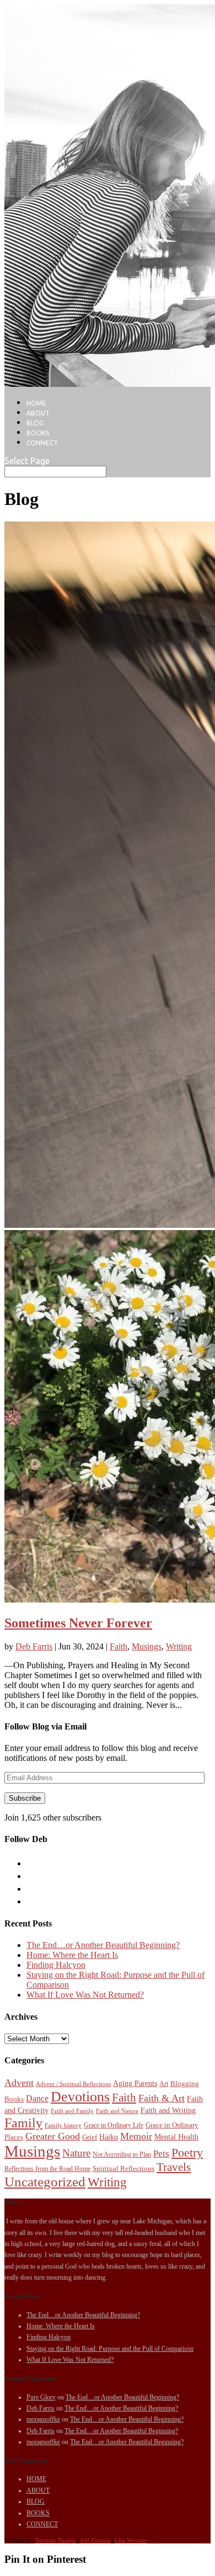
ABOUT (38, 413)
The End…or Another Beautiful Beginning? (103, 1945)
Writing (179, 1646)
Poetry (187, 2153)
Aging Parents (135, 2083)
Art (164, 2084)
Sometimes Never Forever (78, 1623)
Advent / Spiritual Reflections (73, 2084)
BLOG (35, 423)
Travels (174, 2167)
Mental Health (176, 2137)
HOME (36, 403)
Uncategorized (45, 2182)
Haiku (109, 2137)
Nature (76, 2153)
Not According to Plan (122, 2154)
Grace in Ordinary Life (114, 2125)
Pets (161, 2154)
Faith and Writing (168, 2110)
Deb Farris (34, 1646)
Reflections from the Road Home (47, 2169)
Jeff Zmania (95, 2540)
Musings (147, 1646)
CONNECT (42, 443)
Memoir (136, 2136)
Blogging (185, 2083)
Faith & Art (162, 2098)
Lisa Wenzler (131, 2540)
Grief (90, 2137)
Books (14, 2099)
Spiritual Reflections (123, 2168)
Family (23, 2123)
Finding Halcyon (56, 1965)
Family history (63, 2125)
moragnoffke (43, 2419)
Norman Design (55, 2540)
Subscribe (25, 1798)
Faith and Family (72, 2111)
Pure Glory (41, 2397)
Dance (37, 2098)
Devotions (80, 2097)
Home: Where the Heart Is (72, 1955)
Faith (119, 1646)
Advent (19, 2083)
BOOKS (38, 433)
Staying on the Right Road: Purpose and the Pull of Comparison (110, 2349)
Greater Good (53, 2136)
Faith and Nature (117, 2111)
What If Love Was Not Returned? (85, 1995)
